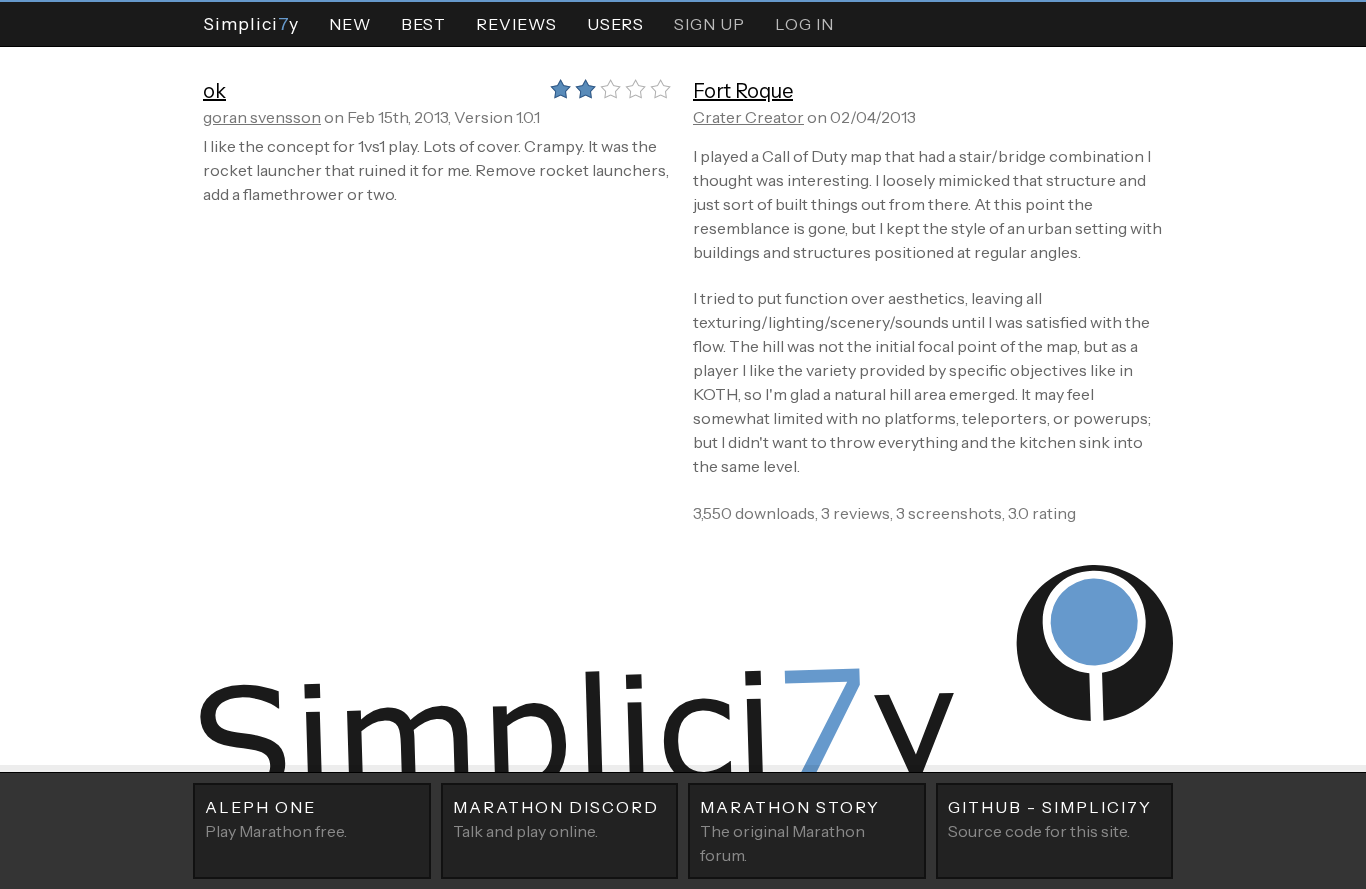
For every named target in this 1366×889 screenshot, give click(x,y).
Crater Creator (748, 117)
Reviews (516, 24)
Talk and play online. (556, 819)
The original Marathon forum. (790, 831)
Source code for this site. (1050, 819)
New (350, 24)
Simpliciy (251, 23)
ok (214, 91)
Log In (804, 24)
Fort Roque (743, 91)
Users (615, 24)
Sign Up (709, 24)
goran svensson (262, 117)
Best (423, 24)
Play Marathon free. (276, 819)
